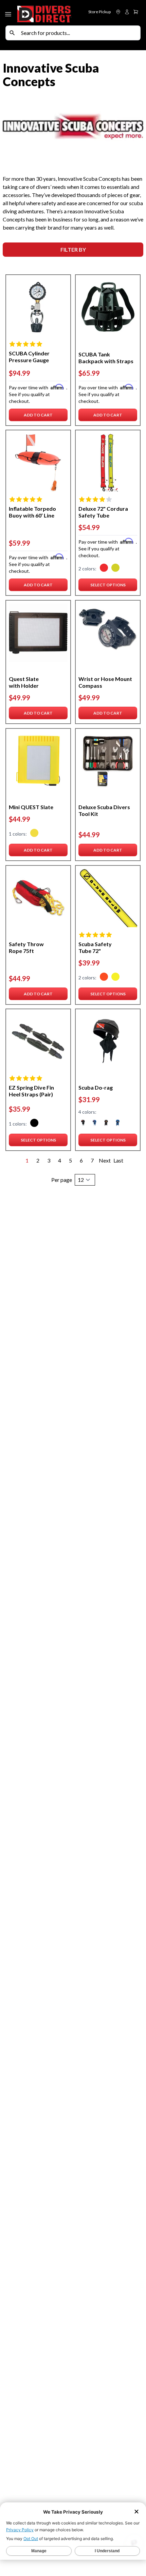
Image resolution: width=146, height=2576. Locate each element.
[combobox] (79, 33)
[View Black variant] (34, 1124)
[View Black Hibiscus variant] (106, 1124)
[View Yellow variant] (115, 569)
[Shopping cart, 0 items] (136, 12)
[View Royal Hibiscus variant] (118, 1124)
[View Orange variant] (104, 569)
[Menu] (9, 13)
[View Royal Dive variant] (95, 1124)
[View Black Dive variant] (83, 1124)
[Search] (12, 33)
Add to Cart (39, 416)
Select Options (108, 586)
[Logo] (44, 13)
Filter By (73, 249)
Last (118, 1160)
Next (105, 1160)
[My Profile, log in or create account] (127, 12)
